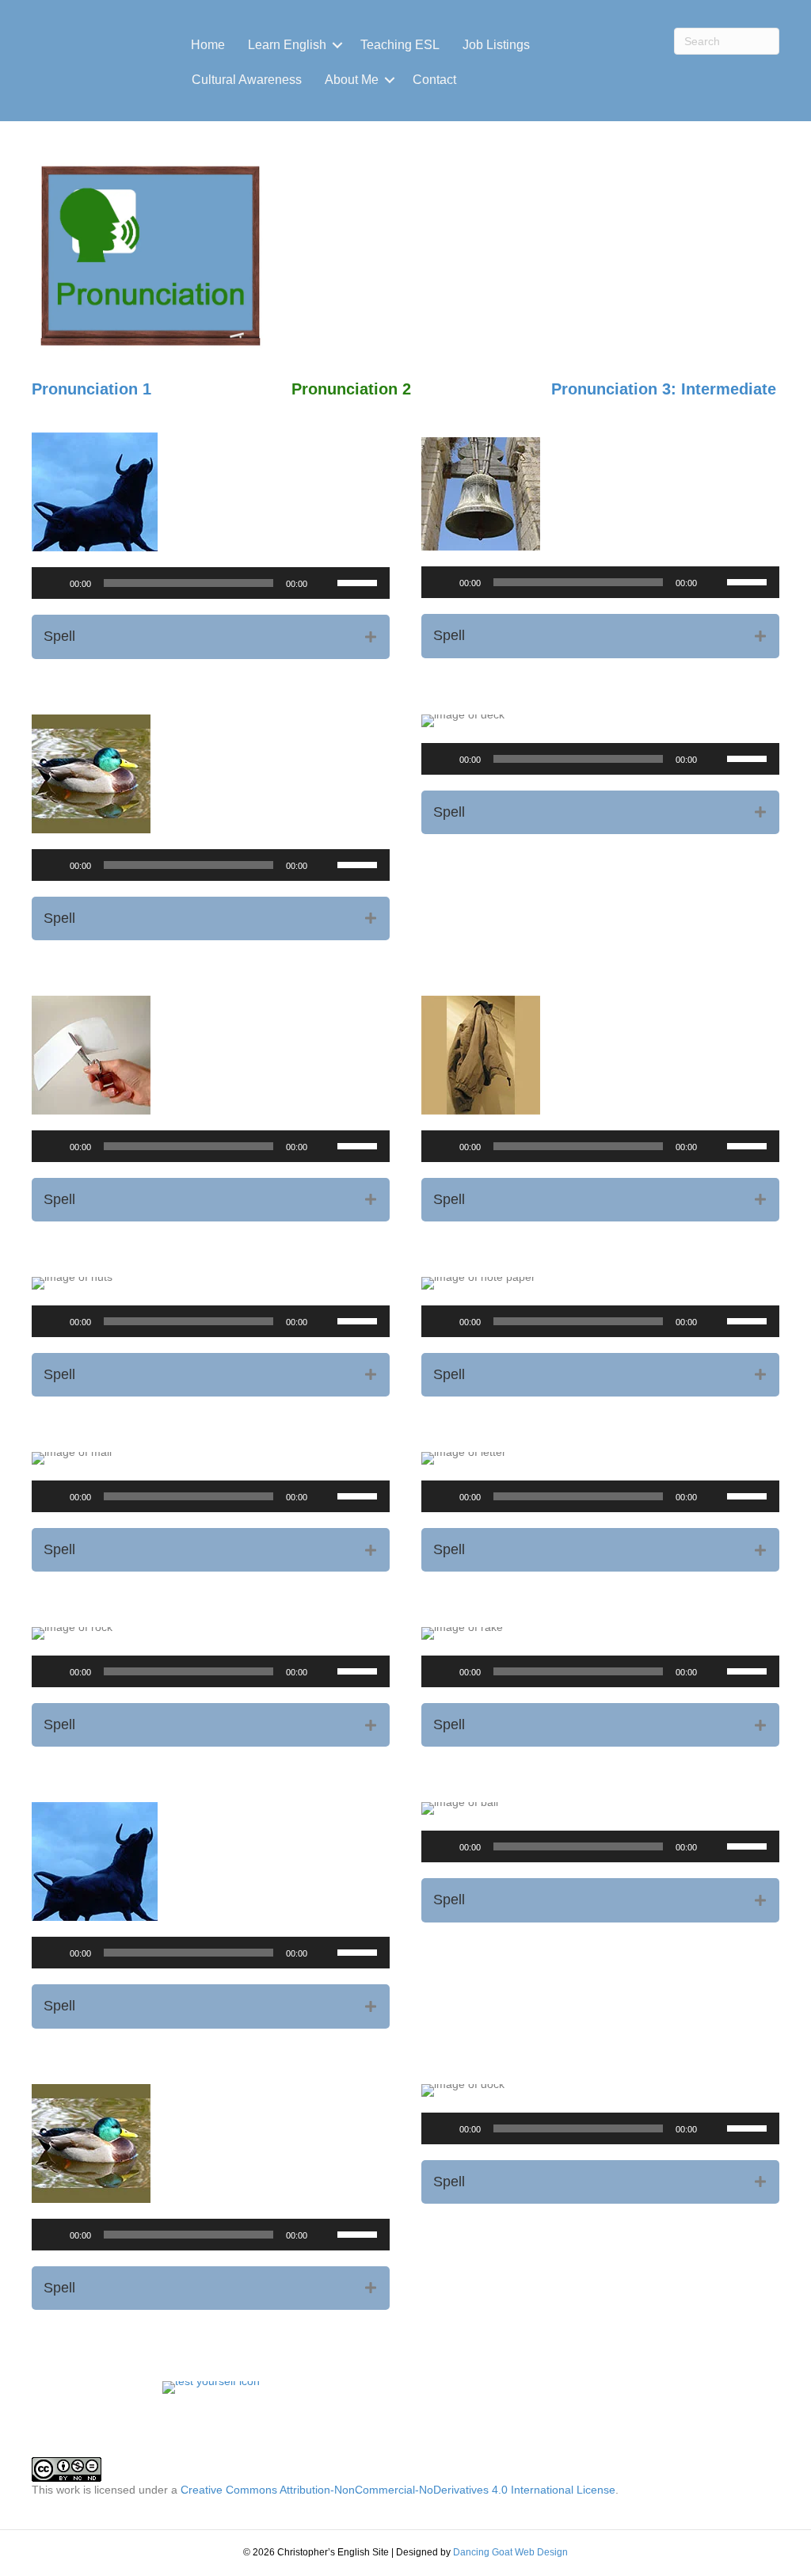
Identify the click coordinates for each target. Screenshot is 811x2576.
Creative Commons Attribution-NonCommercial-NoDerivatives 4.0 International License (398, 2490)
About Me (352, 80)
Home (208, 45)
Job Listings (496, 45)
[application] (211, 583)
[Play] (52, 583)
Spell (59, 636)
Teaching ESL (400, 45)
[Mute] (325, 583)
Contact (434, 80)
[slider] (360, 581)
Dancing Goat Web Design (510, 2552)
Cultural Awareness (247, 80)
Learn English (287, 45)
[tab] (211, 636)
